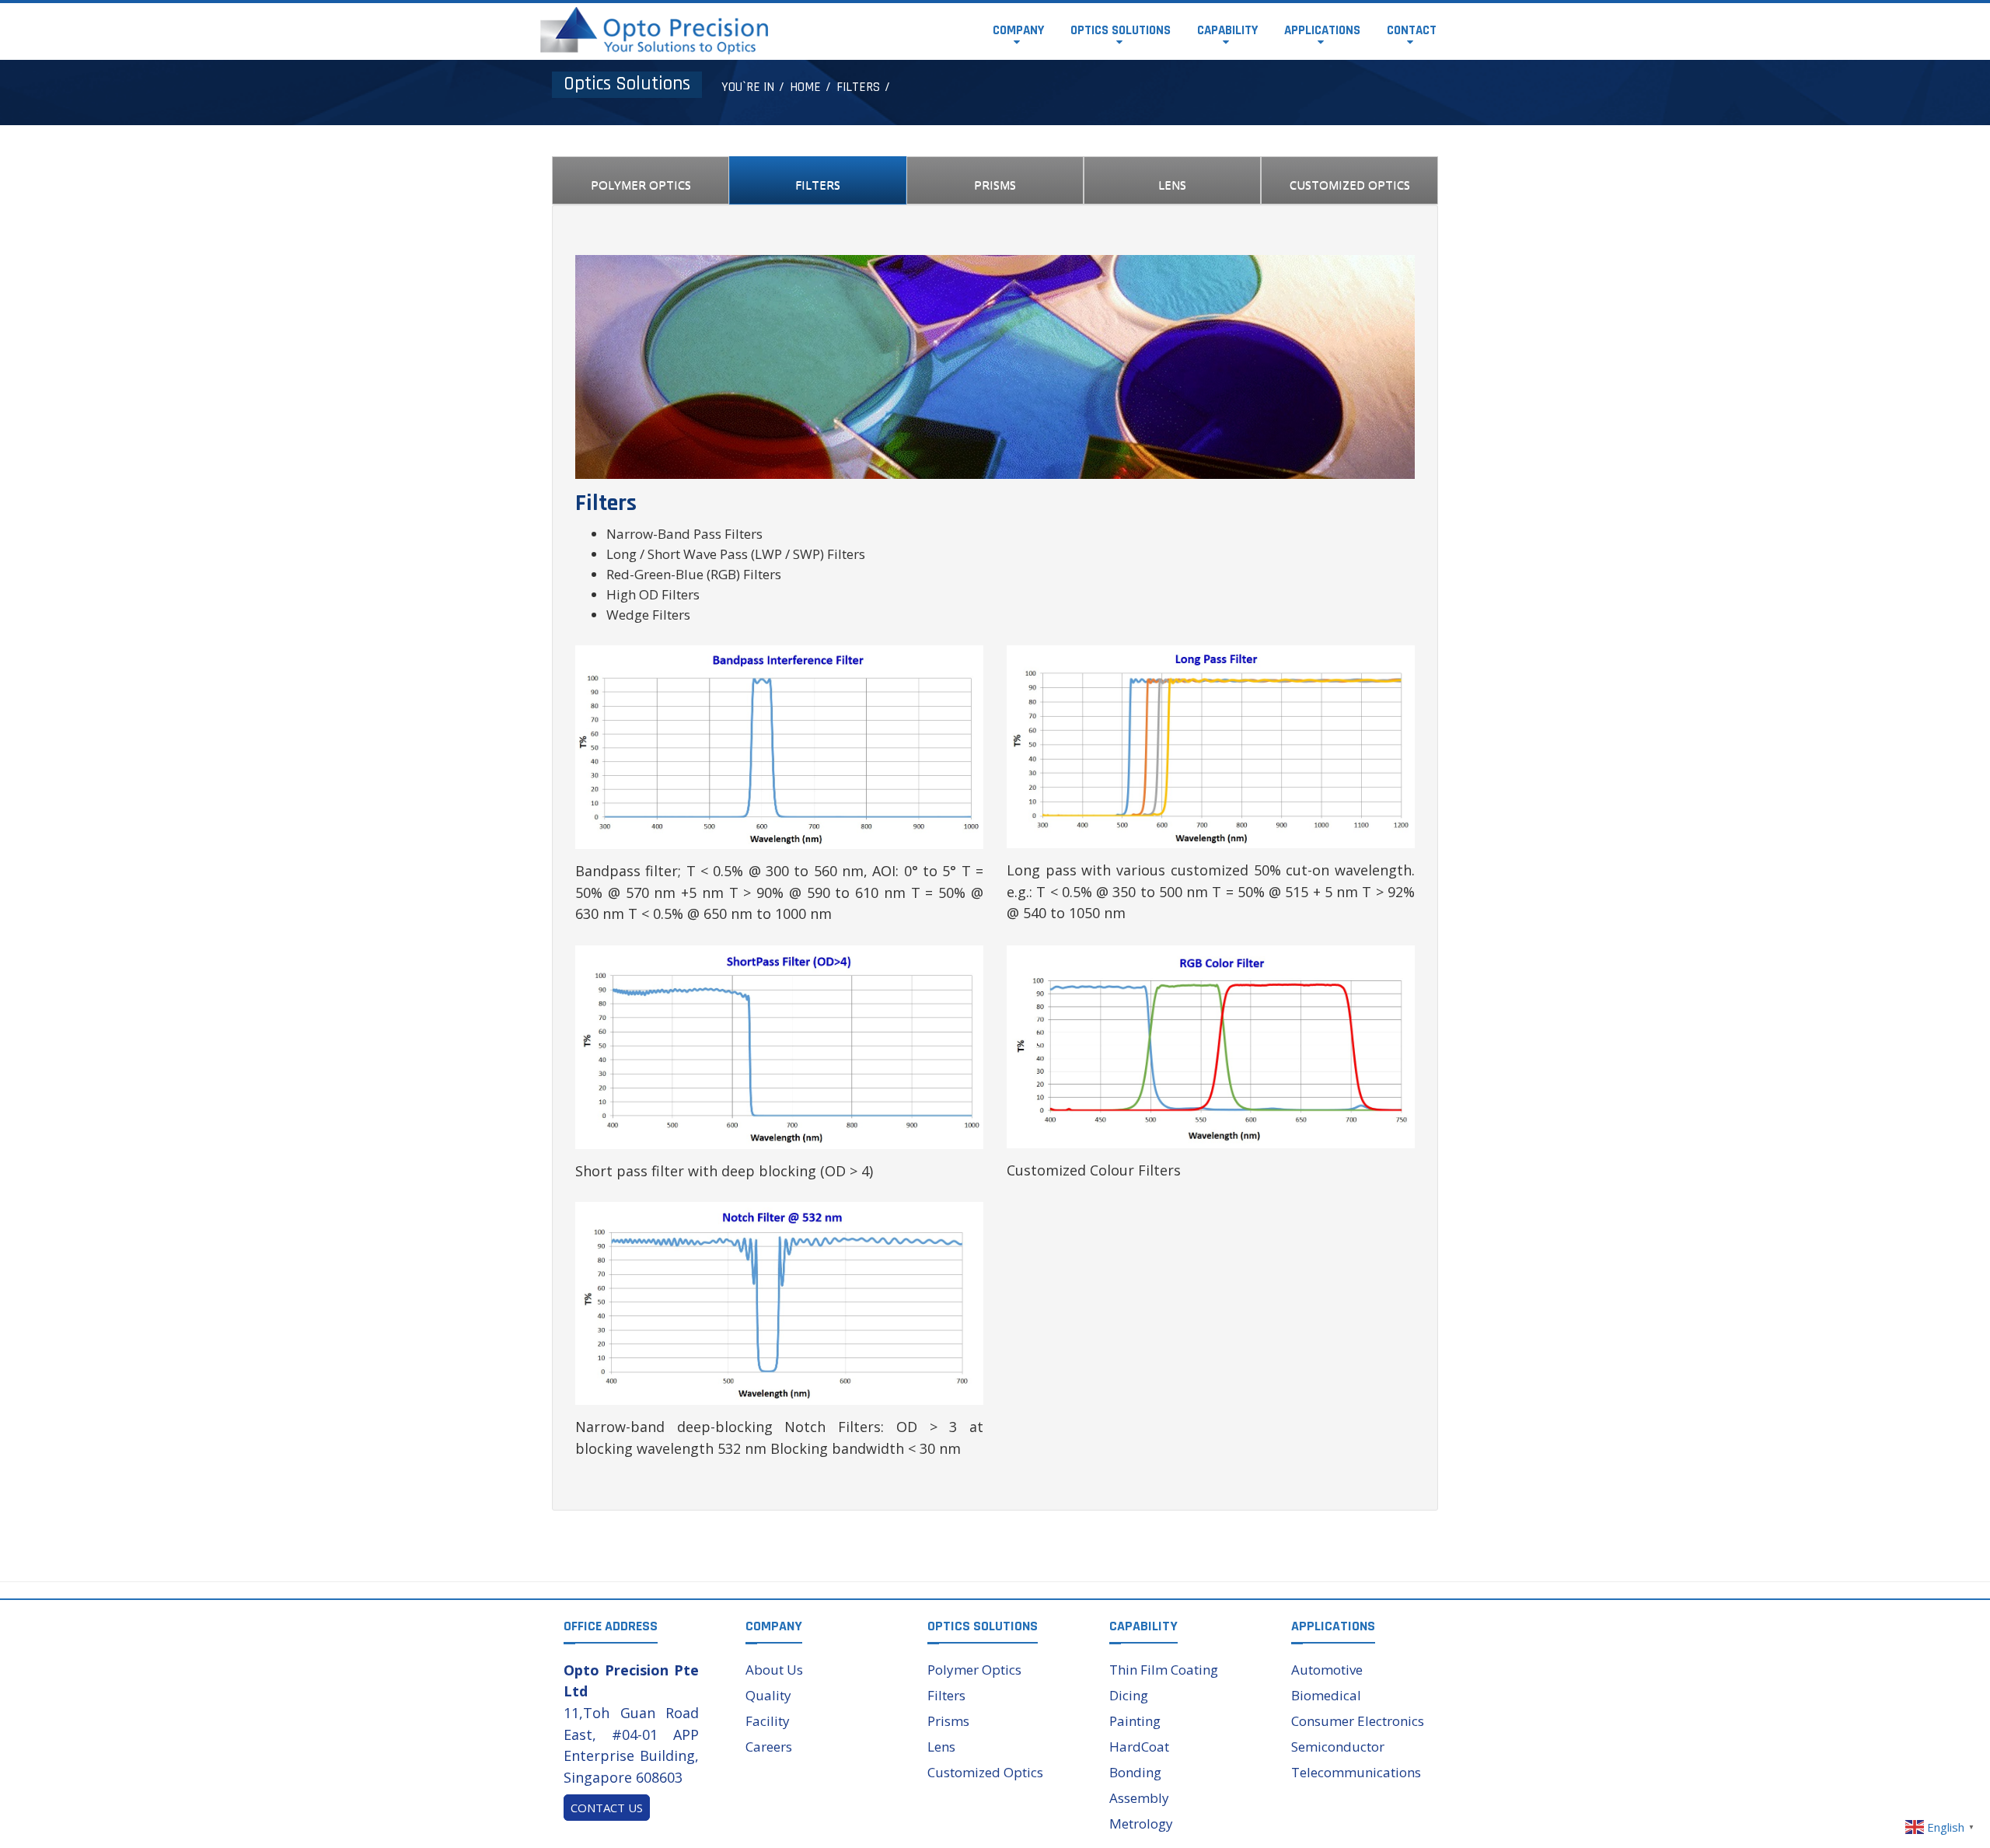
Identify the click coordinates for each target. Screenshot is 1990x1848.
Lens (941, 1747)
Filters (946, 1695)
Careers (769, 1747)
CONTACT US (607, 1808)
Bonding (1135, 1772)
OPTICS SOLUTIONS (1121, 30)
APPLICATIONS (1322, 30)
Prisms (948, 1721)
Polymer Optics (974, 1670)
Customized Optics (985, 1772)
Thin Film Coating (1164, 1670)
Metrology (1141, 1824)
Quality (768, 1695)
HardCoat (1139, 1747)
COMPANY (1018, 30)
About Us (774, 1670)
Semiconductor (1338, 1747)
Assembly (1139, 1798)
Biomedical (1326, 1695)
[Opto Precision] (654, 29)
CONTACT (1412, 30)
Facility (768, 1721)
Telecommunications (1356, 1772)
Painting (1135, 1721)
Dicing (1129, 1695)
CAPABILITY (1227, 30)
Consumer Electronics (1358, 1721)
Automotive (1327, 1670)
